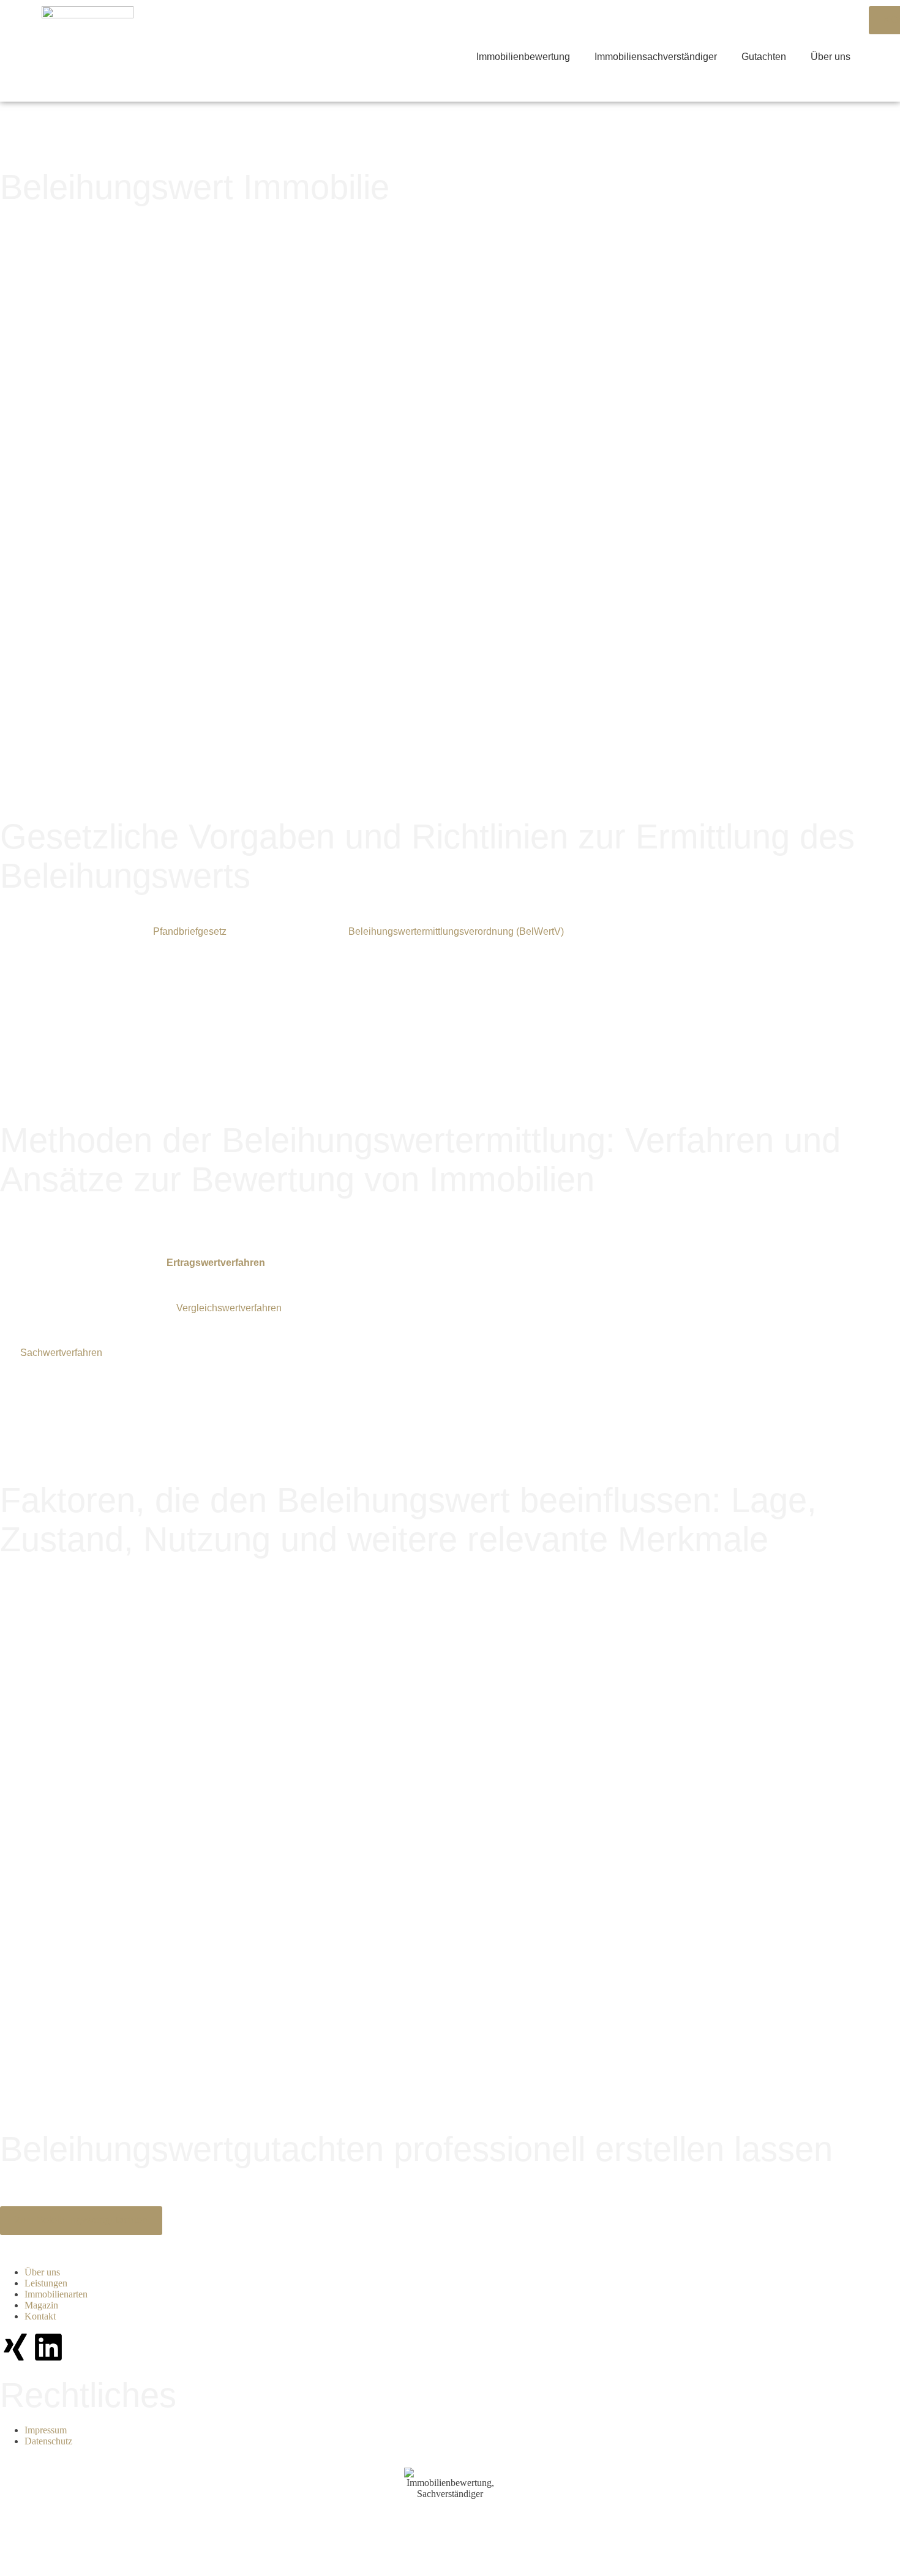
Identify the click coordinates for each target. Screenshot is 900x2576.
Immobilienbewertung (523, 57)
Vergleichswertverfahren (229, 1308)
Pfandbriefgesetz (190, 931)
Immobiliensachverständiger (656, 57)
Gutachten (764, 57)
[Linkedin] (48, 2347)
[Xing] (15, 2347)
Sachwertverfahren (61, 1353)
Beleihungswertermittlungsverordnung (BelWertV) (456, 931)
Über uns (831, 57)
